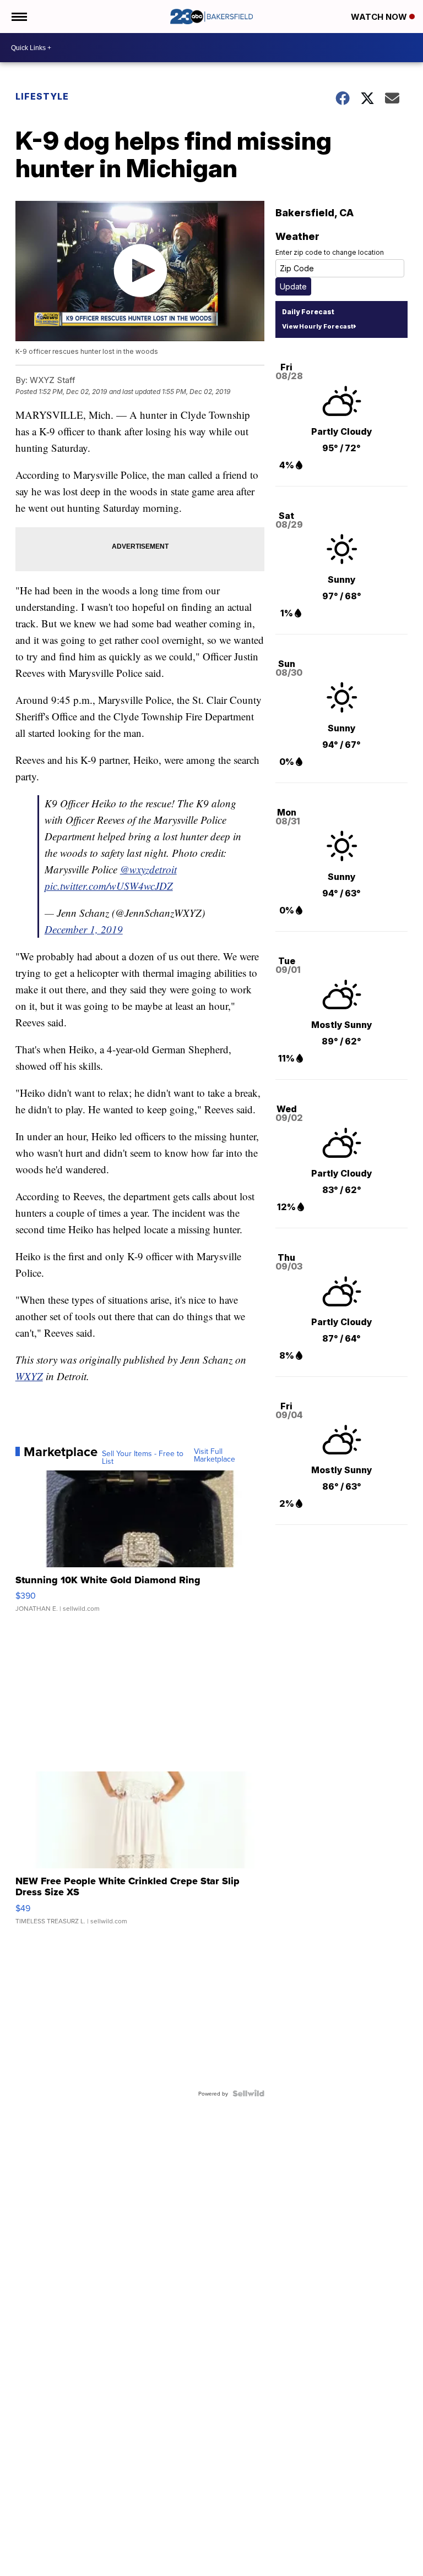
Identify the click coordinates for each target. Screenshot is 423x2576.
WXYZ (29, 1376)
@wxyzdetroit (148, 869)
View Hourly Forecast (318, 326)
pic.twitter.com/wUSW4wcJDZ (109, 886)
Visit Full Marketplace (215, 1455)
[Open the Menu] (18, 17)
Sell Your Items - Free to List (143, 1457)
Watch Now (380, 17)
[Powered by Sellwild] (248, 2093)
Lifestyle (42, 96)
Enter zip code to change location (330, 252)
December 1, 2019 (84, 929)
